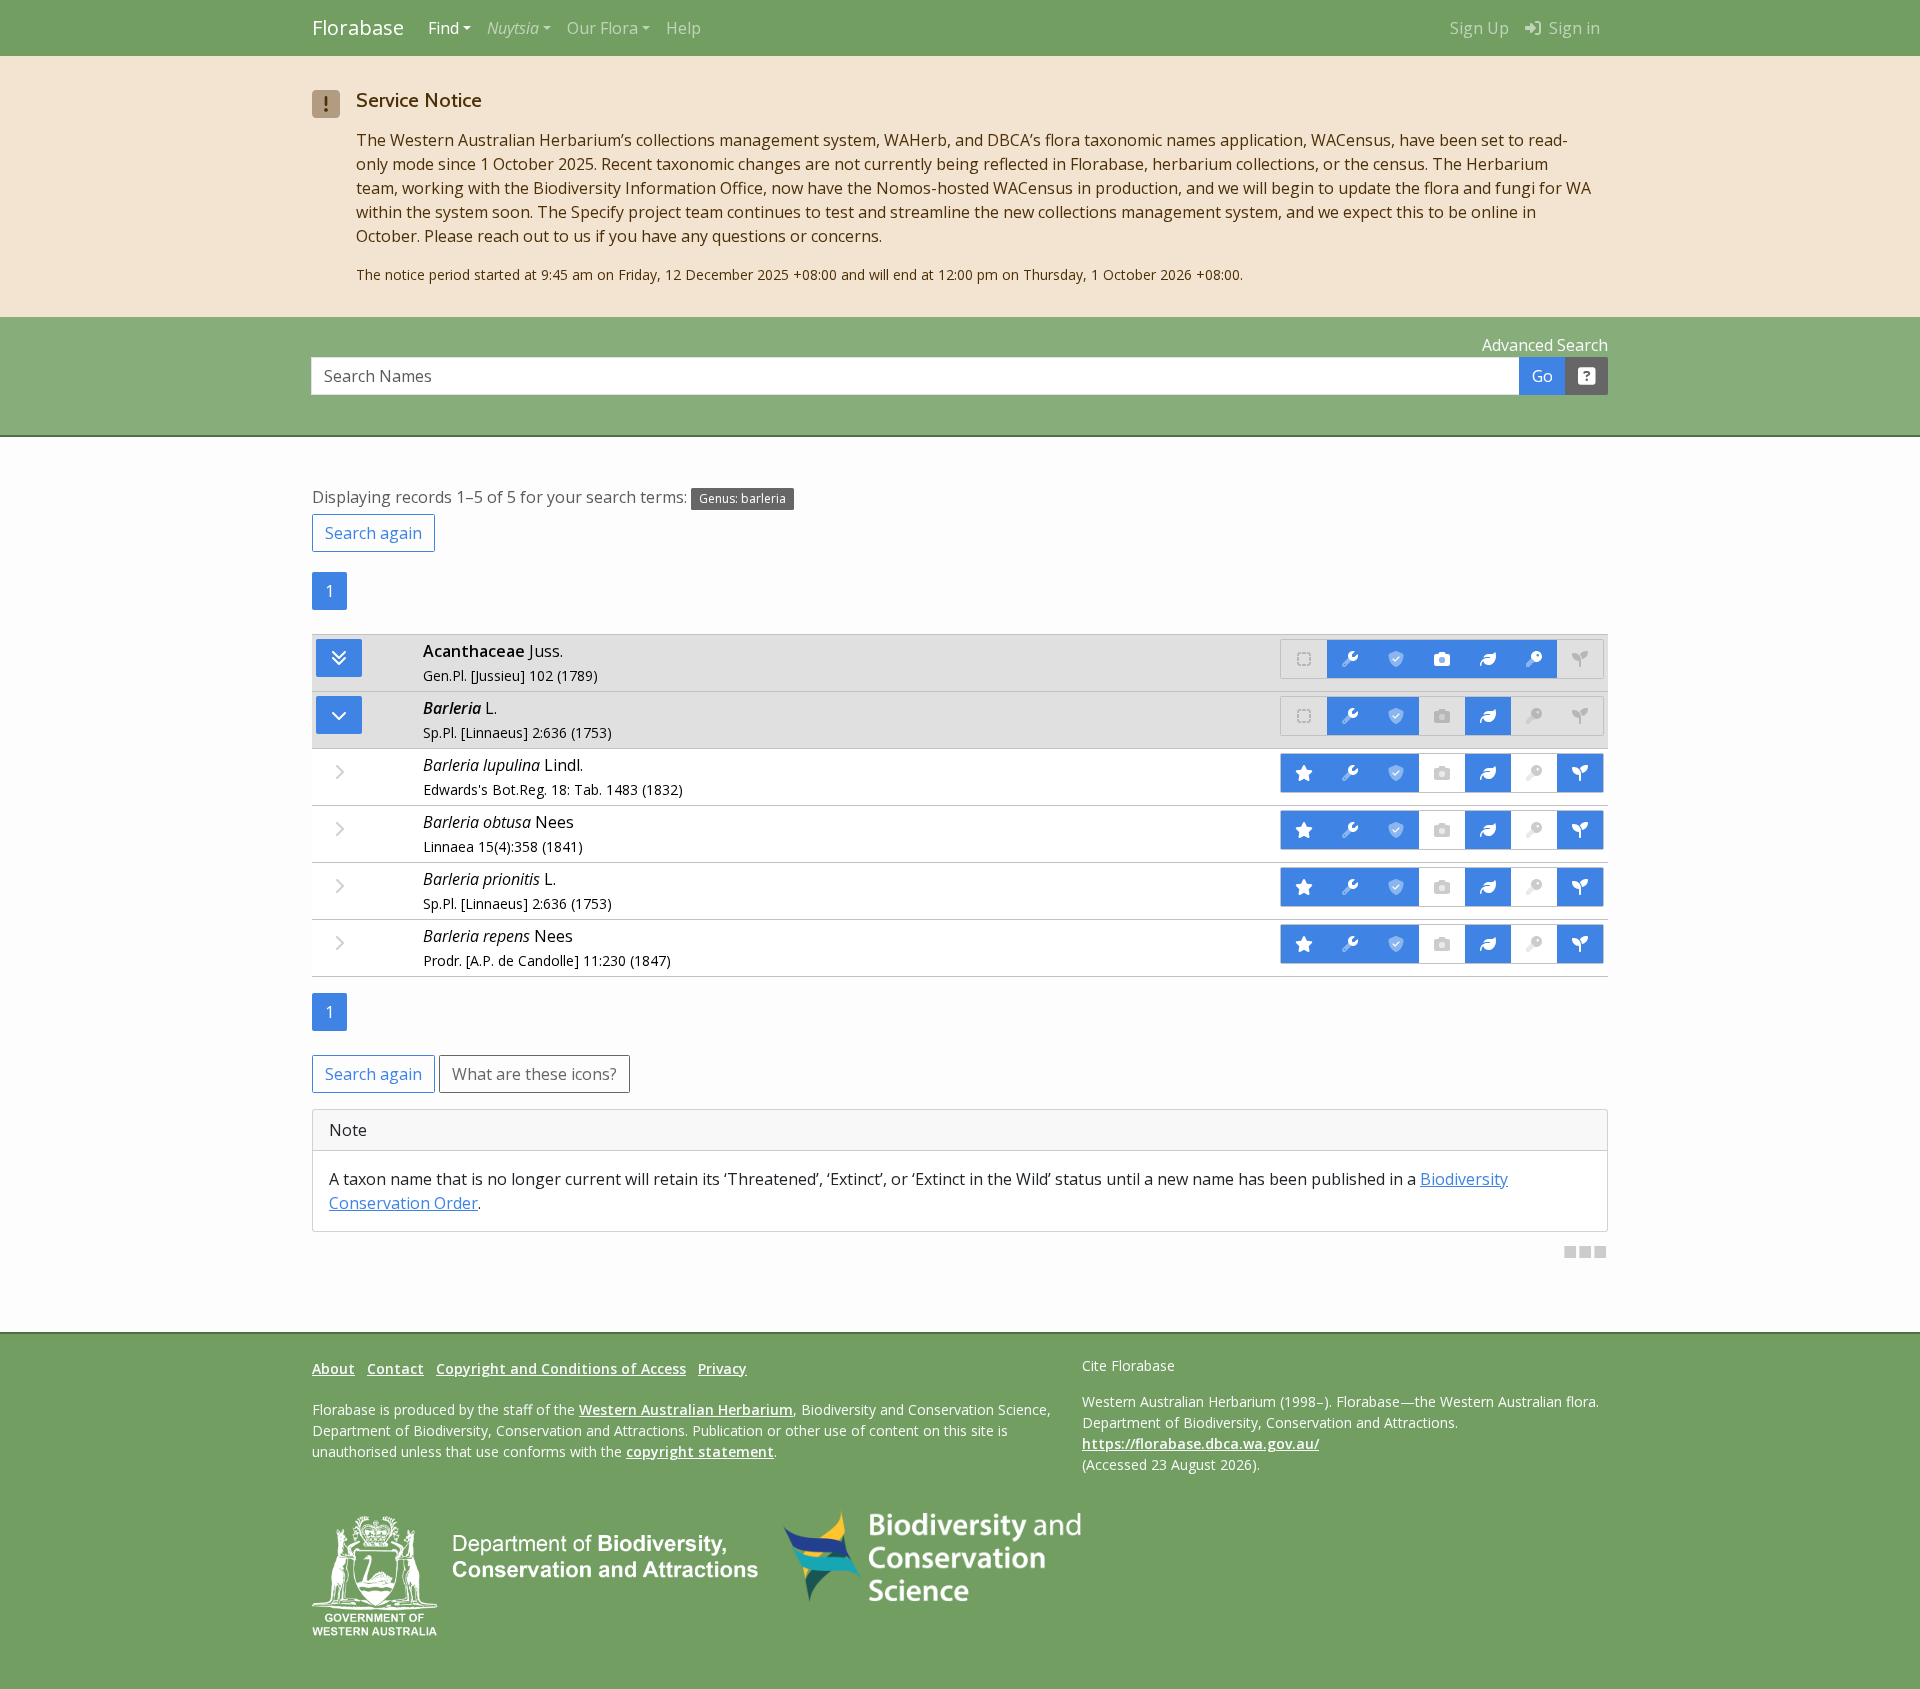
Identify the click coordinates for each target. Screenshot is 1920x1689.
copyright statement (700, 1451)
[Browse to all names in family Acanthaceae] (339, 715)
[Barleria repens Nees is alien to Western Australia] (1304, 944)
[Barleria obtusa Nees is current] (1396, 830)
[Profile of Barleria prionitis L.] (1488, 887)
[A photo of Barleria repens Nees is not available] (1442, 944)
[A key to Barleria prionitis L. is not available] (1534, 887)
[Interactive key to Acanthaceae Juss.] (1534, 659)
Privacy (722, 1368)
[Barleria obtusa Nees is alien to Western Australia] (1304, 830)
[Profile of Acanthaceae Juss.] (1488, 659)
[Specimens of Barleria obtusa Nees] (1580, 830)
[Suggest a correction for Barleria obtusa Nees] (1350, 830)
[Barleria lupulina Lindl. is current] (1396, 773)
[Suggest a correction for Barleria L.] (1350, 716)
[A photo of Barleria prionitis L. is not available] (1442, 887)
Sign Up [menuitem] (1479, 28)
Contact (395, 1368)
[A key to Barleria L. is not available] (1534, 716)
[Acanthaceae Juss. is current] (1396, 659)
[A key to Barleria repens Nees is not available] (1534, 944)
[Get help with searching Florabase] (1587, 376)
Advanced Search (1545, 345)
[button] (519, 28)
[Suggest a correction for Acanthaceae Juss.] (1350, 659)
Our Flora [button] (602, 28)
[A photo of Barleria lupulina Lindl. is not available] (1442, 773)
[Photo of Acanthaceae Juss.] (1442, 659)
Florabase (358, 27)
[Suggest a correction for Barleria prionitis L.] (1350, 887)
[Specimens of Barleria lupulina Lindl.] (1580, 773)
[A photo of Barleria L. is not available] (1442, 716)
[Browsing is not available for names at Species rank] (339, 772)
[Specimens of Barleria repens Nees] (1580, 944)
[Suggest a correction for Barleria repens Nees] (1350, 944)
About (333, 1368)
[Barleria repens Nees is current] (1396, 944)
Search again (373, 533)
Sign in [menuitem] (1572, 28)
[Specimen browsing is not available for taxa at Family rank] (1580, 659)
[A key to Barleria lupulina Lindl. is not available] (1534, 773)
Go (1542, 376)
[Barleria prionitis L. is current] (1396, 887)
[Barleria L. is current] (1396, 716)
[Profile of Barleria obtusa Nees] (1488, 830)
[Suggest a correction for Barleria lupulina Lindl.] (1350, 773)
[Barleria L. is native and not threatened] (1304, 716)
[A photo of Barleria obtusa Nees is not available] (1442, 830)
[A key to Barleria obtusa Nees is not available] (1534, 830)
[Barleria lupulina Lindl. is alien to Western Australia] (1304, 773)
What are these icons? (534, 1074)
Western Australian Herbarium (686, 1409)
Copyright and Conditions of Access (561, 1368)
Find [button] (443, 28)
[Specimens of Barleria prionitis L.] (1580, 887)
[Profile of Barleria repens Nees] (1488, 944)
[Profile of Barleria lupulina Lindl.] (1488, 773)
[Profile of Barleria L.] (1488, 716)
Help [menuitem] (683, 28)
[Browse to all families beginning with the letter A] (339, 658)
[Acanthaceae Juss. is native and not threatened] (1304, 659)
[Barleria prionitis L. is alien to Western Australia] (1304, 887)
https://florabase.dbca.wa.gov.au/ (1200, 1443)
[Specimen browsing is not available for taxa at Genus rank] (1580, 716)
